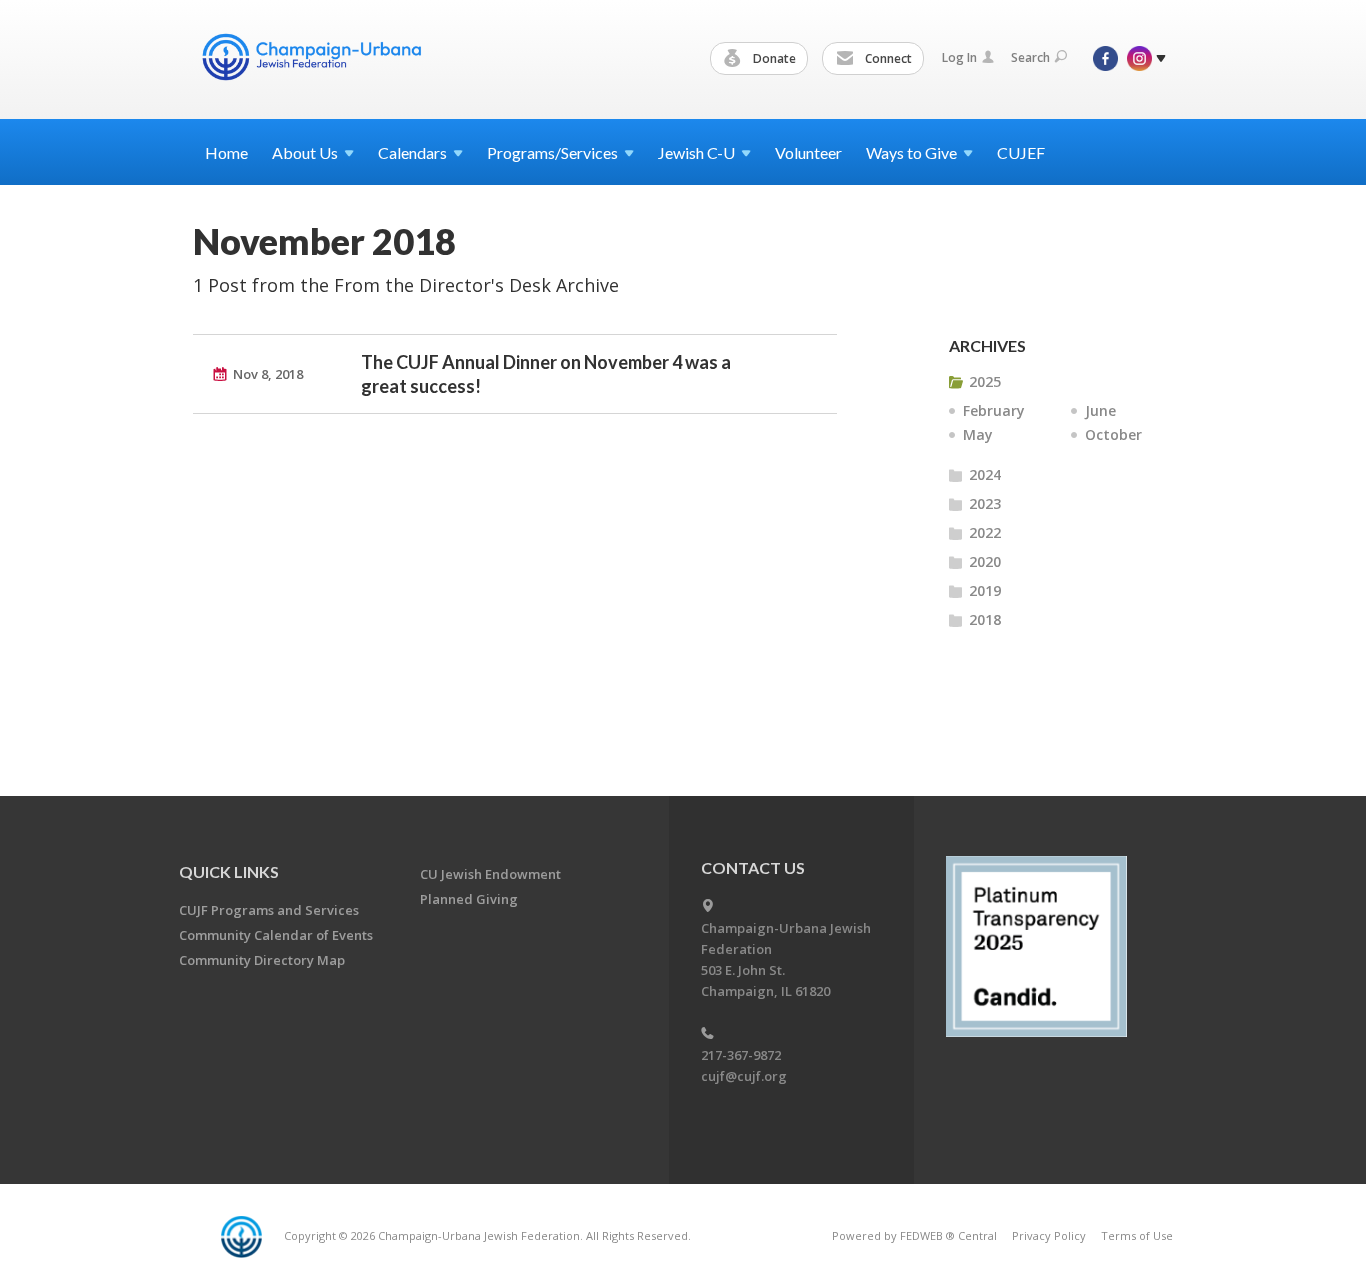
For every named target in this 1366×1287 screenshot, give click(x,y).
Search (1030, 57)
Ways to (911, 152)
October (1113, 434)
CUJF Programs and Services (269, 910)
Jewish (696, 152)
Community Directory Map (262, 960)
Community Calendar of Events (276, 935)
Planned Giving (469, 899)
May (978, 434)
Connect (887, 58)
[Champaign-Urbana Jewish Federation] (311, 57)
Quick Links (229, 871)
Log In (959, 57)
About (305, 152)
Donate (773, 58)
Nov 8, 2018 (268, 374)
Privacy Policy (1049, 1235)
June (1100, 410)
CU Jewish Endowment (490, 874)
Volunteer (808, 152)
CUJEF (1021, 152)
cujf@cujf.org (744, 1076)
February (994, 410)
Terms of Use (1137, 1235)
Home (226, 152)
